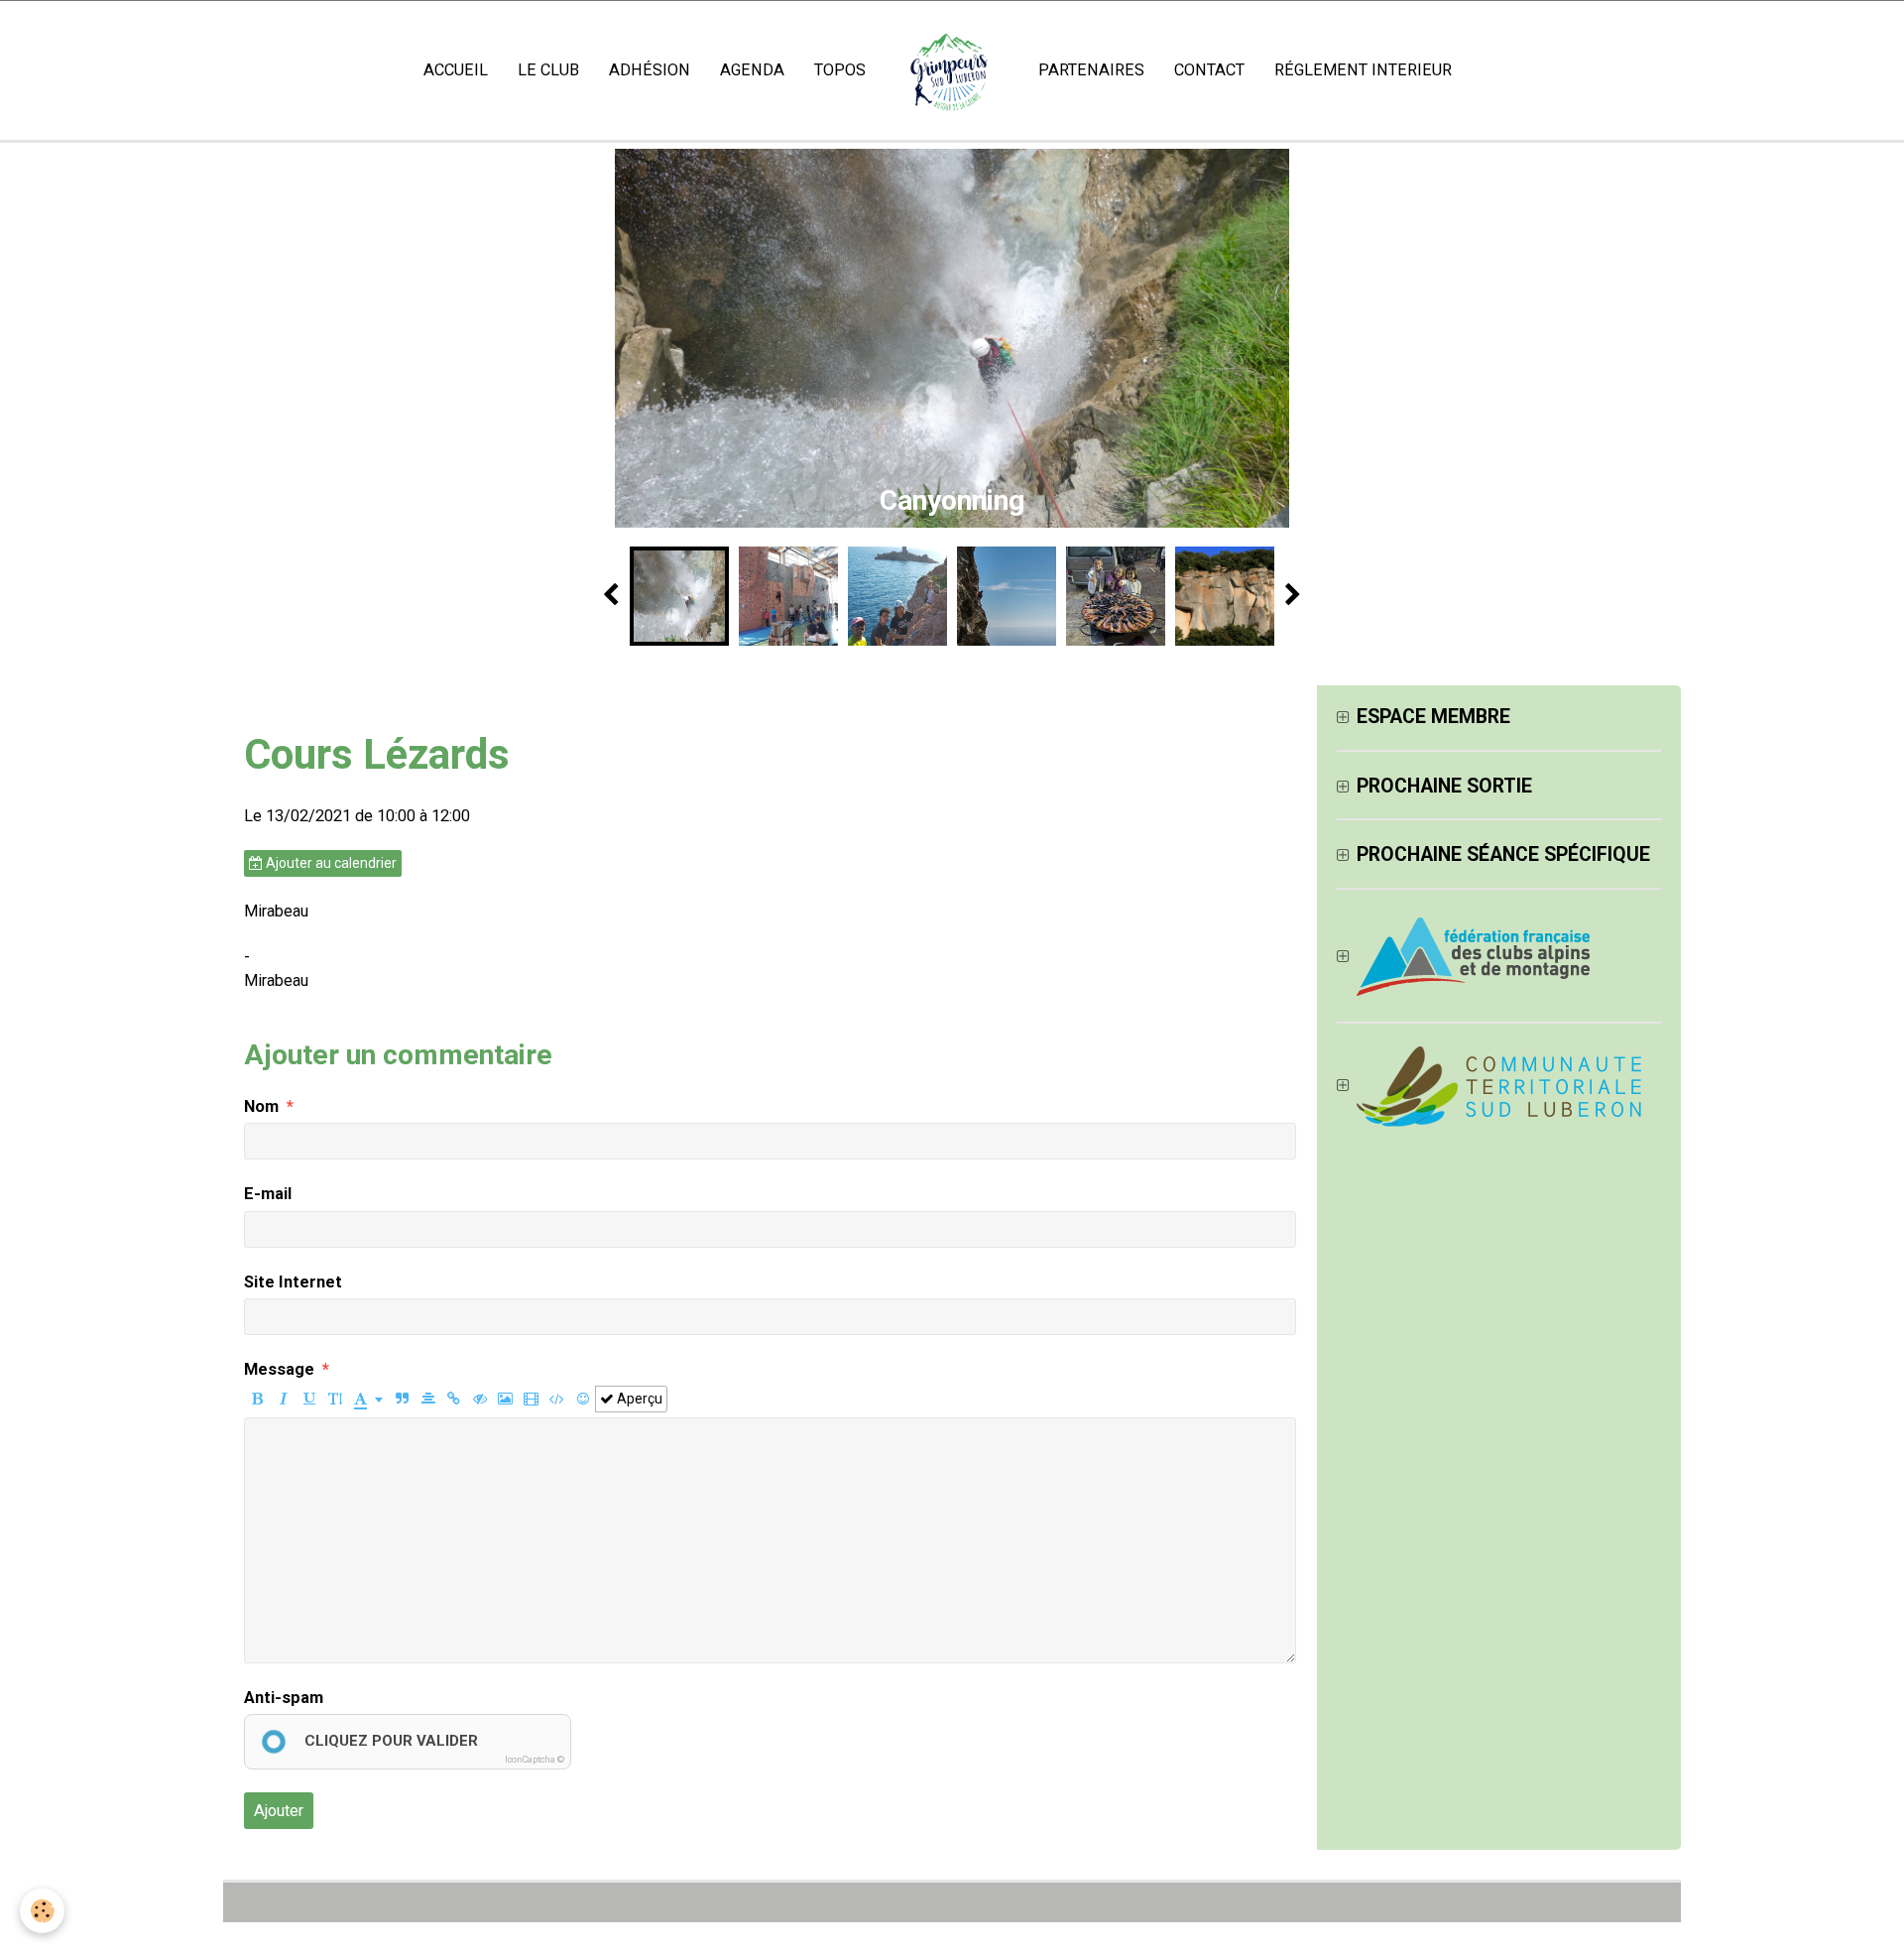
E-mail (268, 1194)
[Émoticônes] (583, 1399)
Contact (1209, 70)
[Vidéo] (531, 1399)
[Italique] (283, 1399)
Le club (548, 70)
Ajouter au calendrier (330, 863)
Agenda (752, 70)
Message (279, 1369)
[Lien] (454, 1399)
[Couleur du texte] (368, 1399)
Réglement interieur (1363, 70)
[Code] (557, 1399)
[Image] (505, 1399)
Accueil (456, 70)
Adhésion (650, 70)
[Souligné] (309, 1399)
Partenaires (1091, 70)
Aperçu (638, 1399)
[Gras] (257, 1399)
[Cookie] (42, 1911)
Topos (840, 70)
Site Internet (293, 1282)
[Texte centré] (428, 1399)
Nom (261, 1106)
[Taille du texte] (335, 1399)
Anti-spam (284, 1698)
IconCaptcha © (535, 1760)
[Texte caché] (479, 1399)
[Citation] (402, 1399)
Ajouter (279, 1811)
